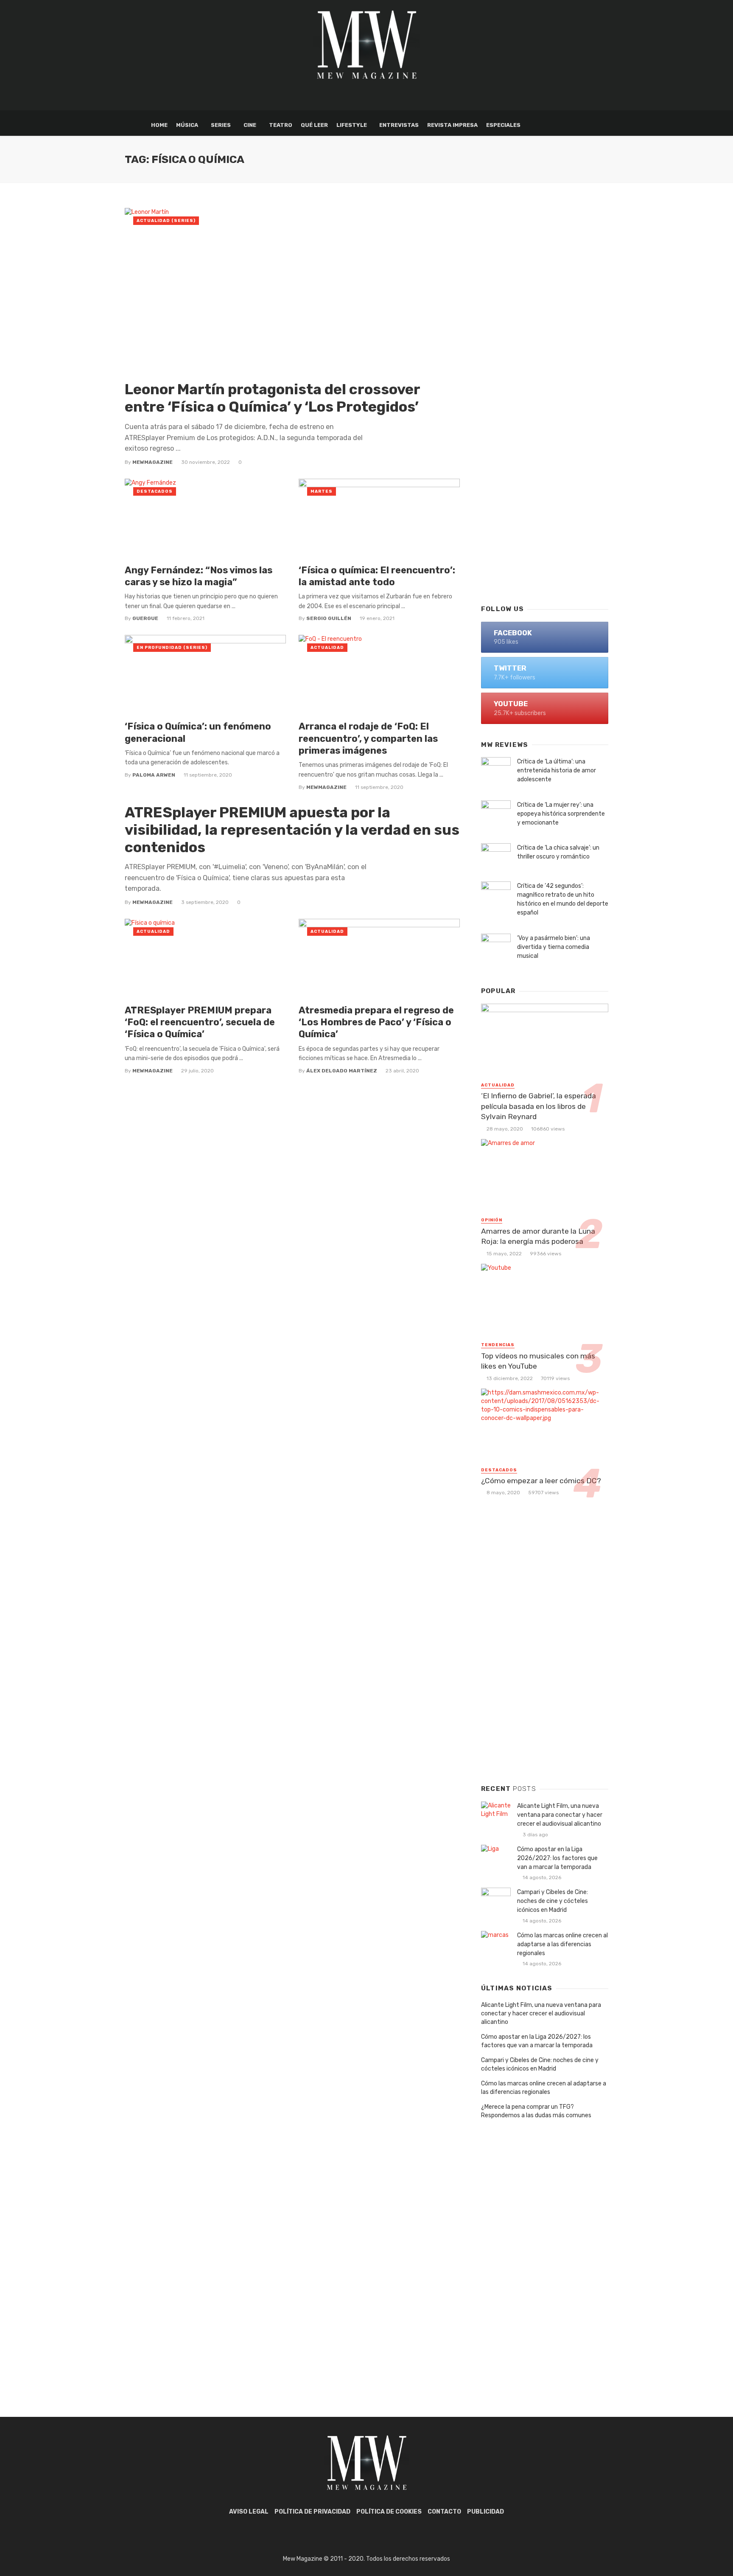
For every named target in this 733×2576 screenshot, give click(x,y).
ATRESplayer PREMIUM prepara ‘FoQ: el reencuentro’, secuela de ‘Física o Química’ (200, 1022)
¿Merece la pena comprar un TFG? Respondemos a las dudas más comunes (536, 2111)
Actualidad (327, 648)
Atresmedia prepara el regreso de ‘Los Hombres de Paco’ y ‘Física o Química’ (376, 1022)
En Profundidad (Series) (172, 648)
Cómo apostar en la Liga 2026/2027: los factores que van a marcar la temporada (557, 1858)
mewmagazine (152, 462)
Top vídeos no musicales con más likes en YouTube (538, 1361)
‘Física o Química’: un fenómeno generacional (198, 732)
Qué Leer (314, 125)
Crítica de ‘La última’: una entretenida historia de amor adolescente (557, 770)
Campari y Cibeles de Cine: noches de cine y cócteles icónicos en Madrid (553, 1901)
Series (221, 125)
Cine (250, 125)
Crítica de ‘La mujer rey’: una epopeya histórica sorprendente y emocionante (561, 814)
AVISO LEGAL (249, 2512)
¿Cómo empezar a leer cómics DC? (541, 1481)
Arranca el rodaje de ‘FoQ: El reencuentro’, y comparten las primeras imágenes (368, 738)
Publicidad (485, 2512)
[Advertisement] (545, 461)
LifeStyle (352, 125)
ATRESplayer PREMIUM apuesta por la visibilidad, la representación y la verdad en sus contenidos (292, 830)
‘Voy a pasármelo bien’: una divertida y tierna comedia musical (554, 947)
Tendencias (498, 1345)
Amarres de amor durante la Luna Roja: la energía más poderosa (538, 1236)
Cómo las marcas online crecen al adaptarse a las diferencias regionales (562, 1944)
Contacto (444, 2512)
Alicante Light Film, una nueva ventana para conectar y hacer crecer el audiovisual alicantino (560, 1815)
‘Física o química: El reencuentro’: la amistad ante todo (377, 576)
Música (187, 125)
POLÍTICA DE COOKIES (389, 2512)
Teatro (281, 125)
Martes (322, 491)
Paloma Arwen (154, 775)
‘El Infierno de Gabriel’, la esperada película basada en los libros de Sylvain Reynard (539, 1106)
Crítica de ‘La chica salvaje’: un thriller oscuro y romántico (558, 852)
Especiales (503, 125)
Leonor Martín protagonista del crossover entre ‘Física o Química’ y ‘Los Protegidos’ (272, 398)
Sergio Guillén (329, 618)
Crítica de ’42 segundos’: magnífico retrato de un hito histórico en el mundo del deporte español (563, 899)
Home (159, 125)
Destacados (155, 491)
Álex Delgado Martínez (342, 1071)
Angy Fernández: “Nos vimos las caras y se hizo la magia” (199, 576)
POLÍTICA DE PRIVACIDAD (312, 2512)
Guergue (145, 618)
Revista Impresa (452, 125)
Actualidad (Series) (166, 221)
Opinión (492, 1220)
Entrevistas (399, 125)
